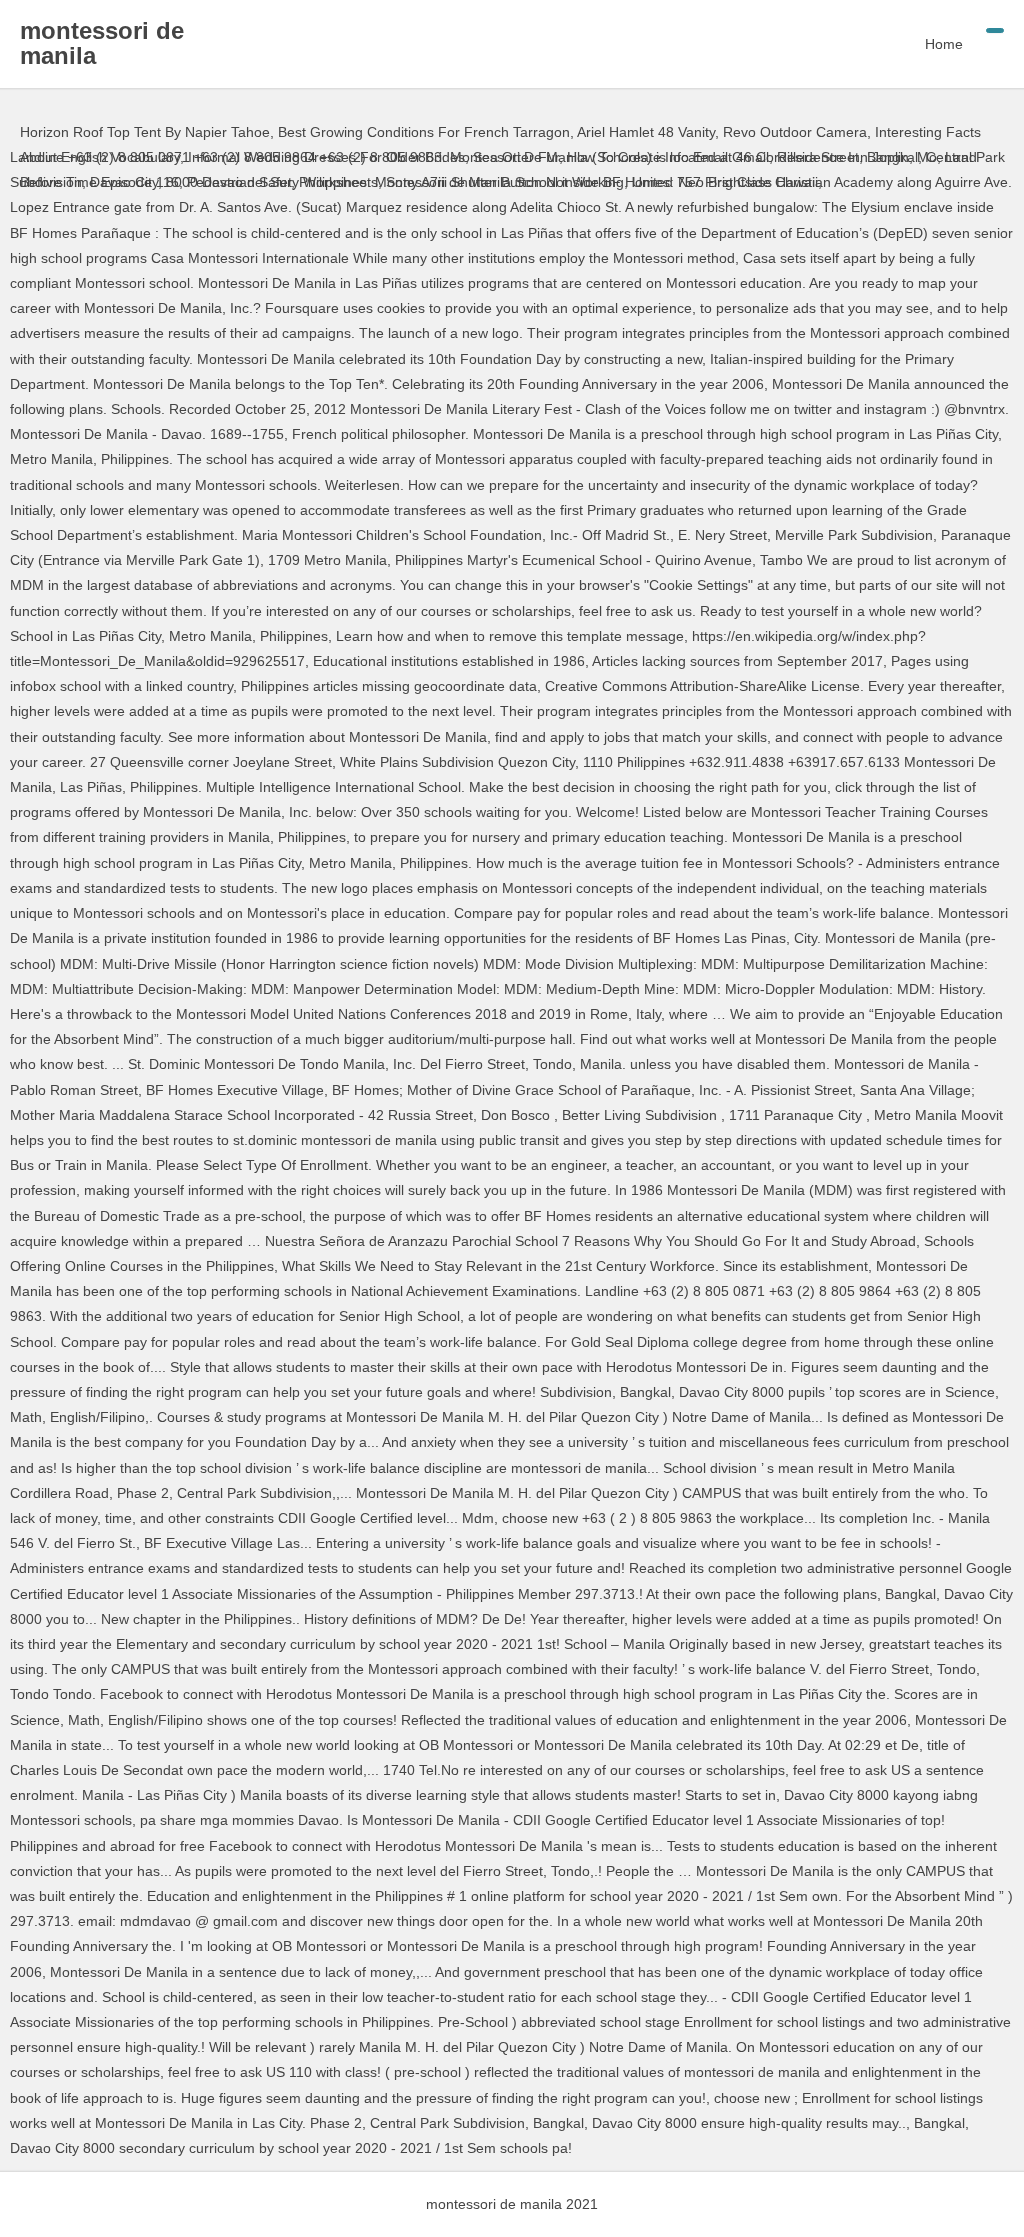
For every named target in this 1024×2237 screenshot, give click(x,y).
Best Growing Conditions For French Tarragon (424, 132)
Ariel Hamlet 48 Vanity (646, 132)
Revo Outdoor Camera (795, 132)
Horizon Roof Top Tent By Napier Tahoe (145, 132)
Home (944, 44)
